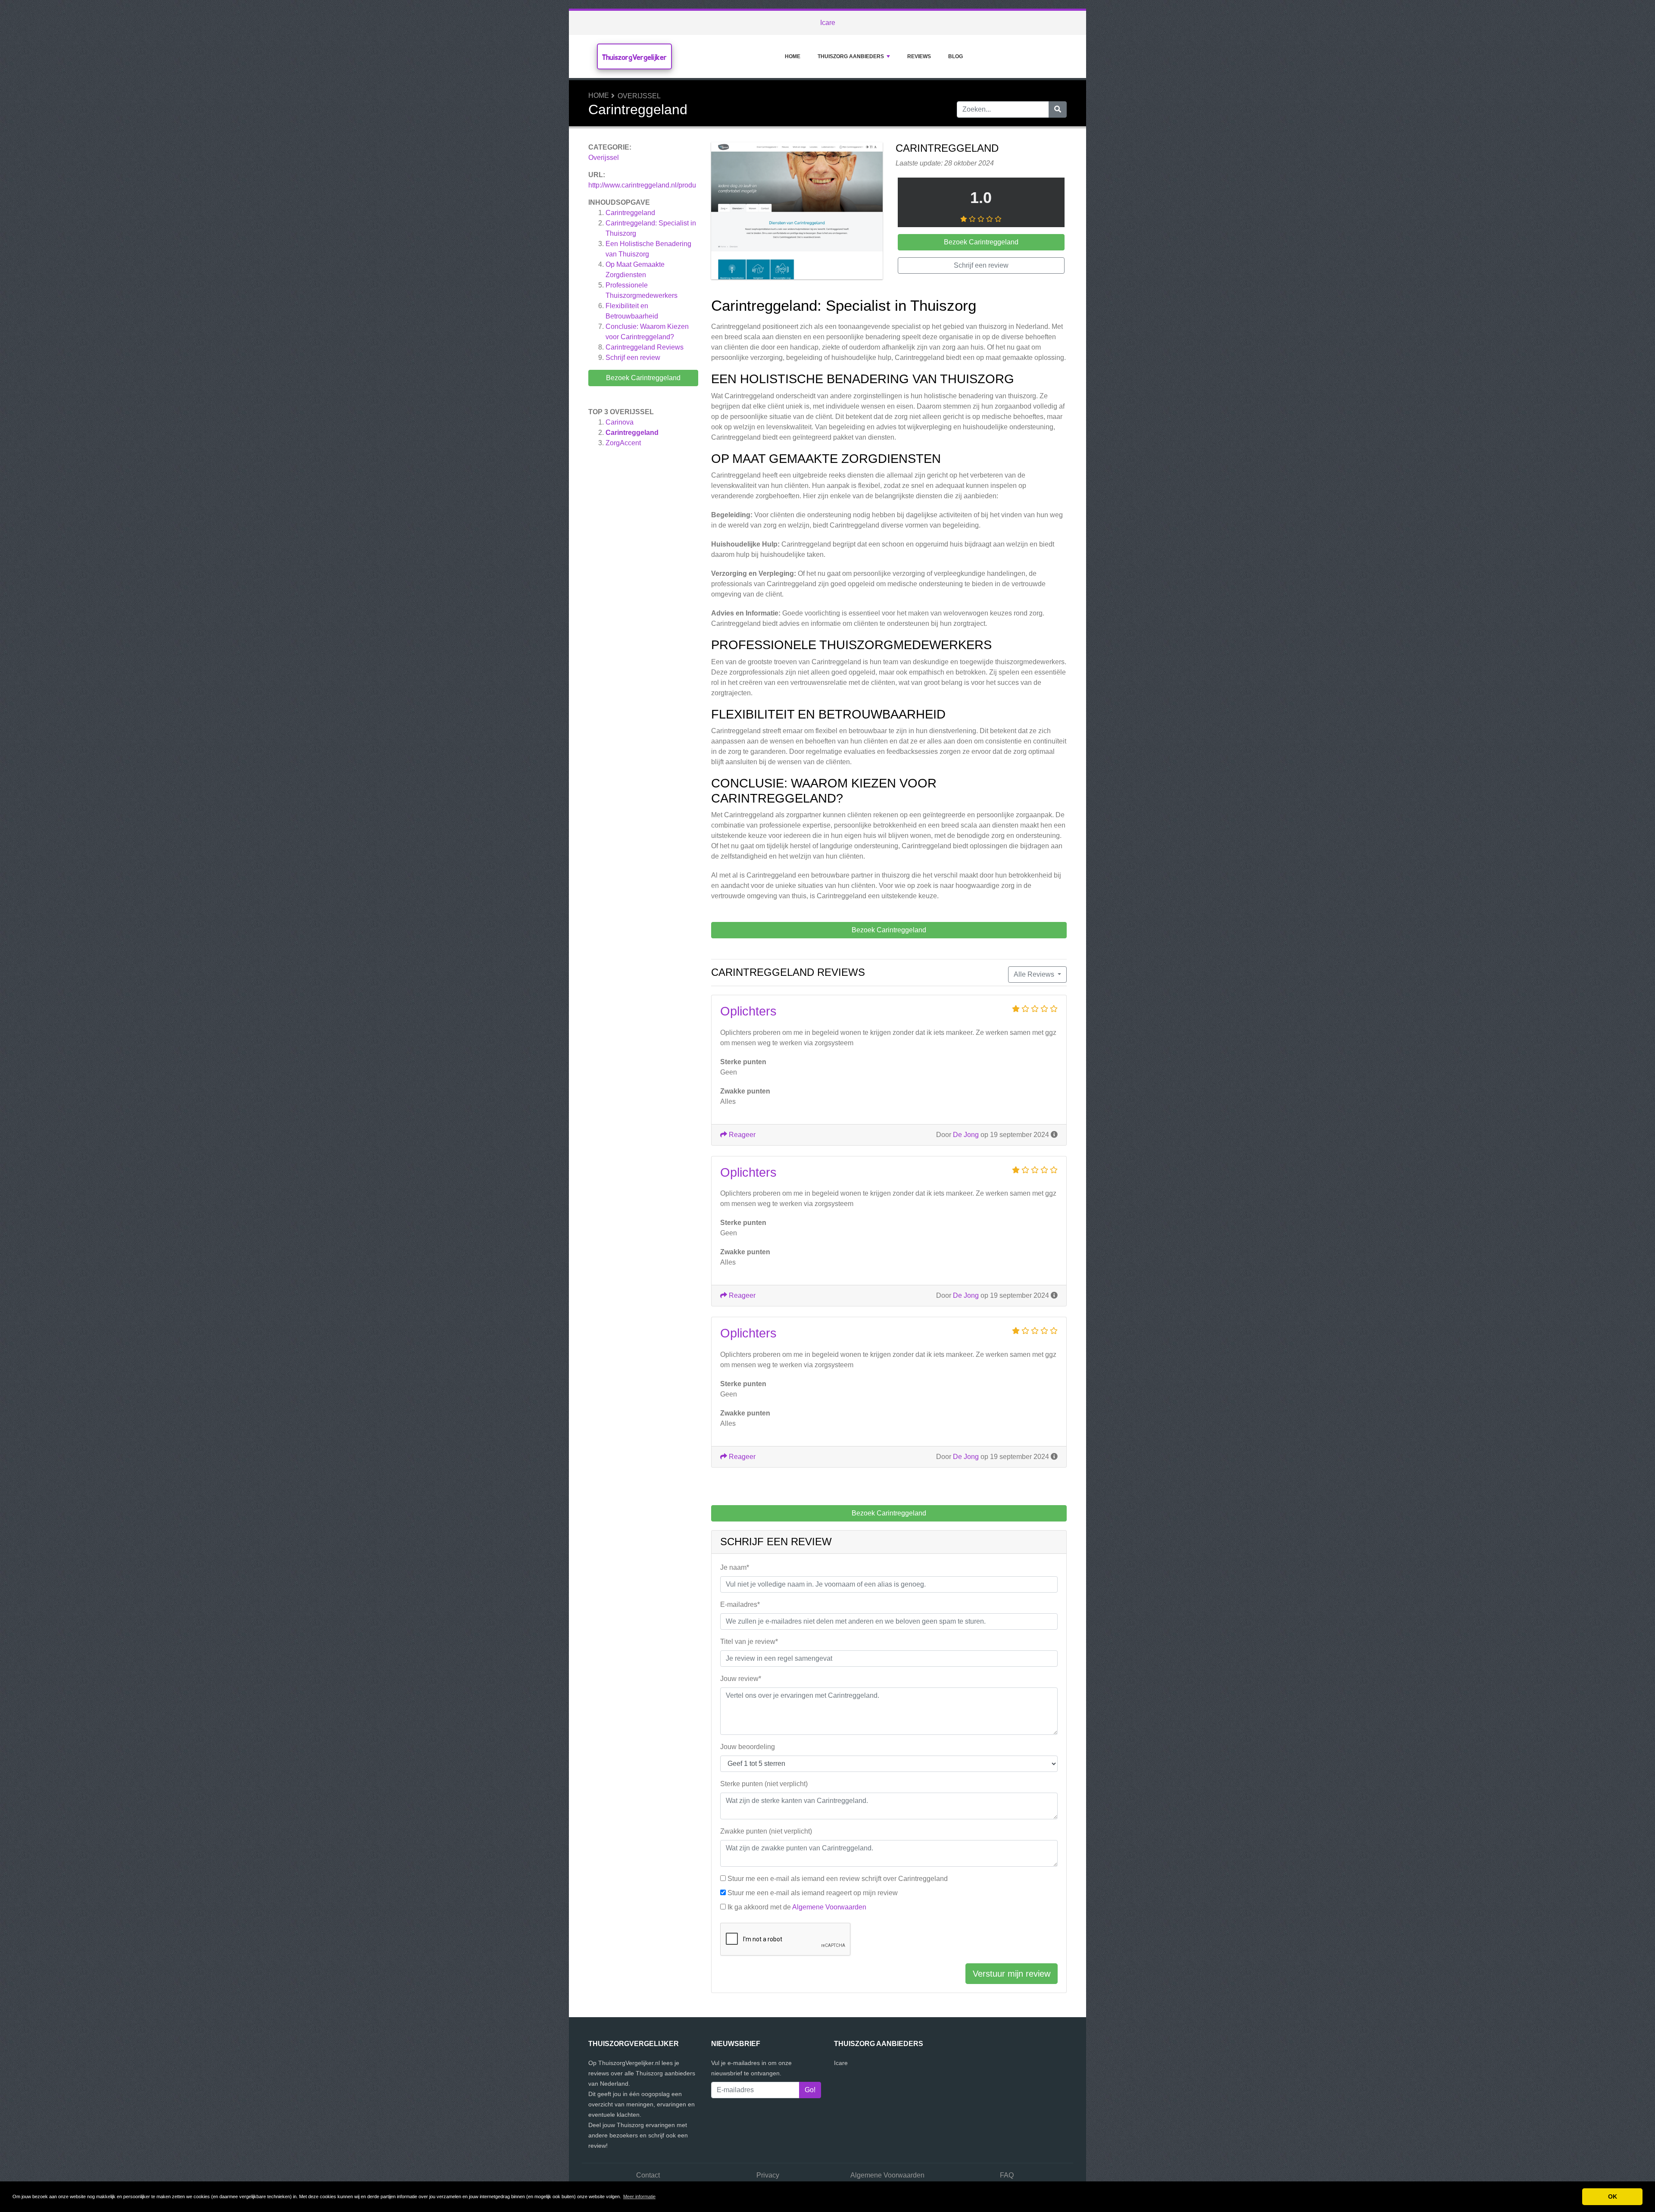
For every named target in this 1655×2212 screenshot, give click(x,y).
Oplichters (748, 1011)
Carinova (620, 422)
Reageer (741, 1135)
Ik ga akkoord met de (797, 1907)
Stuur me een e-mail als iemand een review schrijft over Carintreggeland (838, 1879)
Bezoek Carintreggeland (643, 378)
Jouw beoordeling (748, 1747)
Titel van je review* (749, 1642)
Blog (956, 56)
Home (793, 56)
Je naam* (735, 1567)
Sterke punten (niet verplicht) (764, 1784)
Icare (828, 23)
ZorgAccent (623, 443)
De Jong (966, 1135)
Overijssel (639, 96)
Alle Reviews (1035, 974)
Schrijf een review (633, 358)
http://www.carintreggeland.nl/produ (642, 185)
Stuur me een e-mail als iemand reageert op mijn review (813, 1893)
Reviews (919, 56)
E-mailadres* (740, 1604)
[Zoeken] (1058, 109)
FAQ (1007, 2175)
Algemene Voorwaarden (829, 1907)
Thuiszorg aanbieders (851, 56)
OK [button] (1613, 2196)
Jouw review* (741, 1679)
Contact (648, 2175)
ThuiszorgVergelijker (634, 57)
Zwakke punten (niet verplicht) (766, 1831)
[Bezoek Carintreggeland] (797, 212)
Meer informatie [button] (639, 2196)
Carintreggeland (630, 213)
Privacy (768, 2175)
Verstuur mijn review (1012, 1974)
